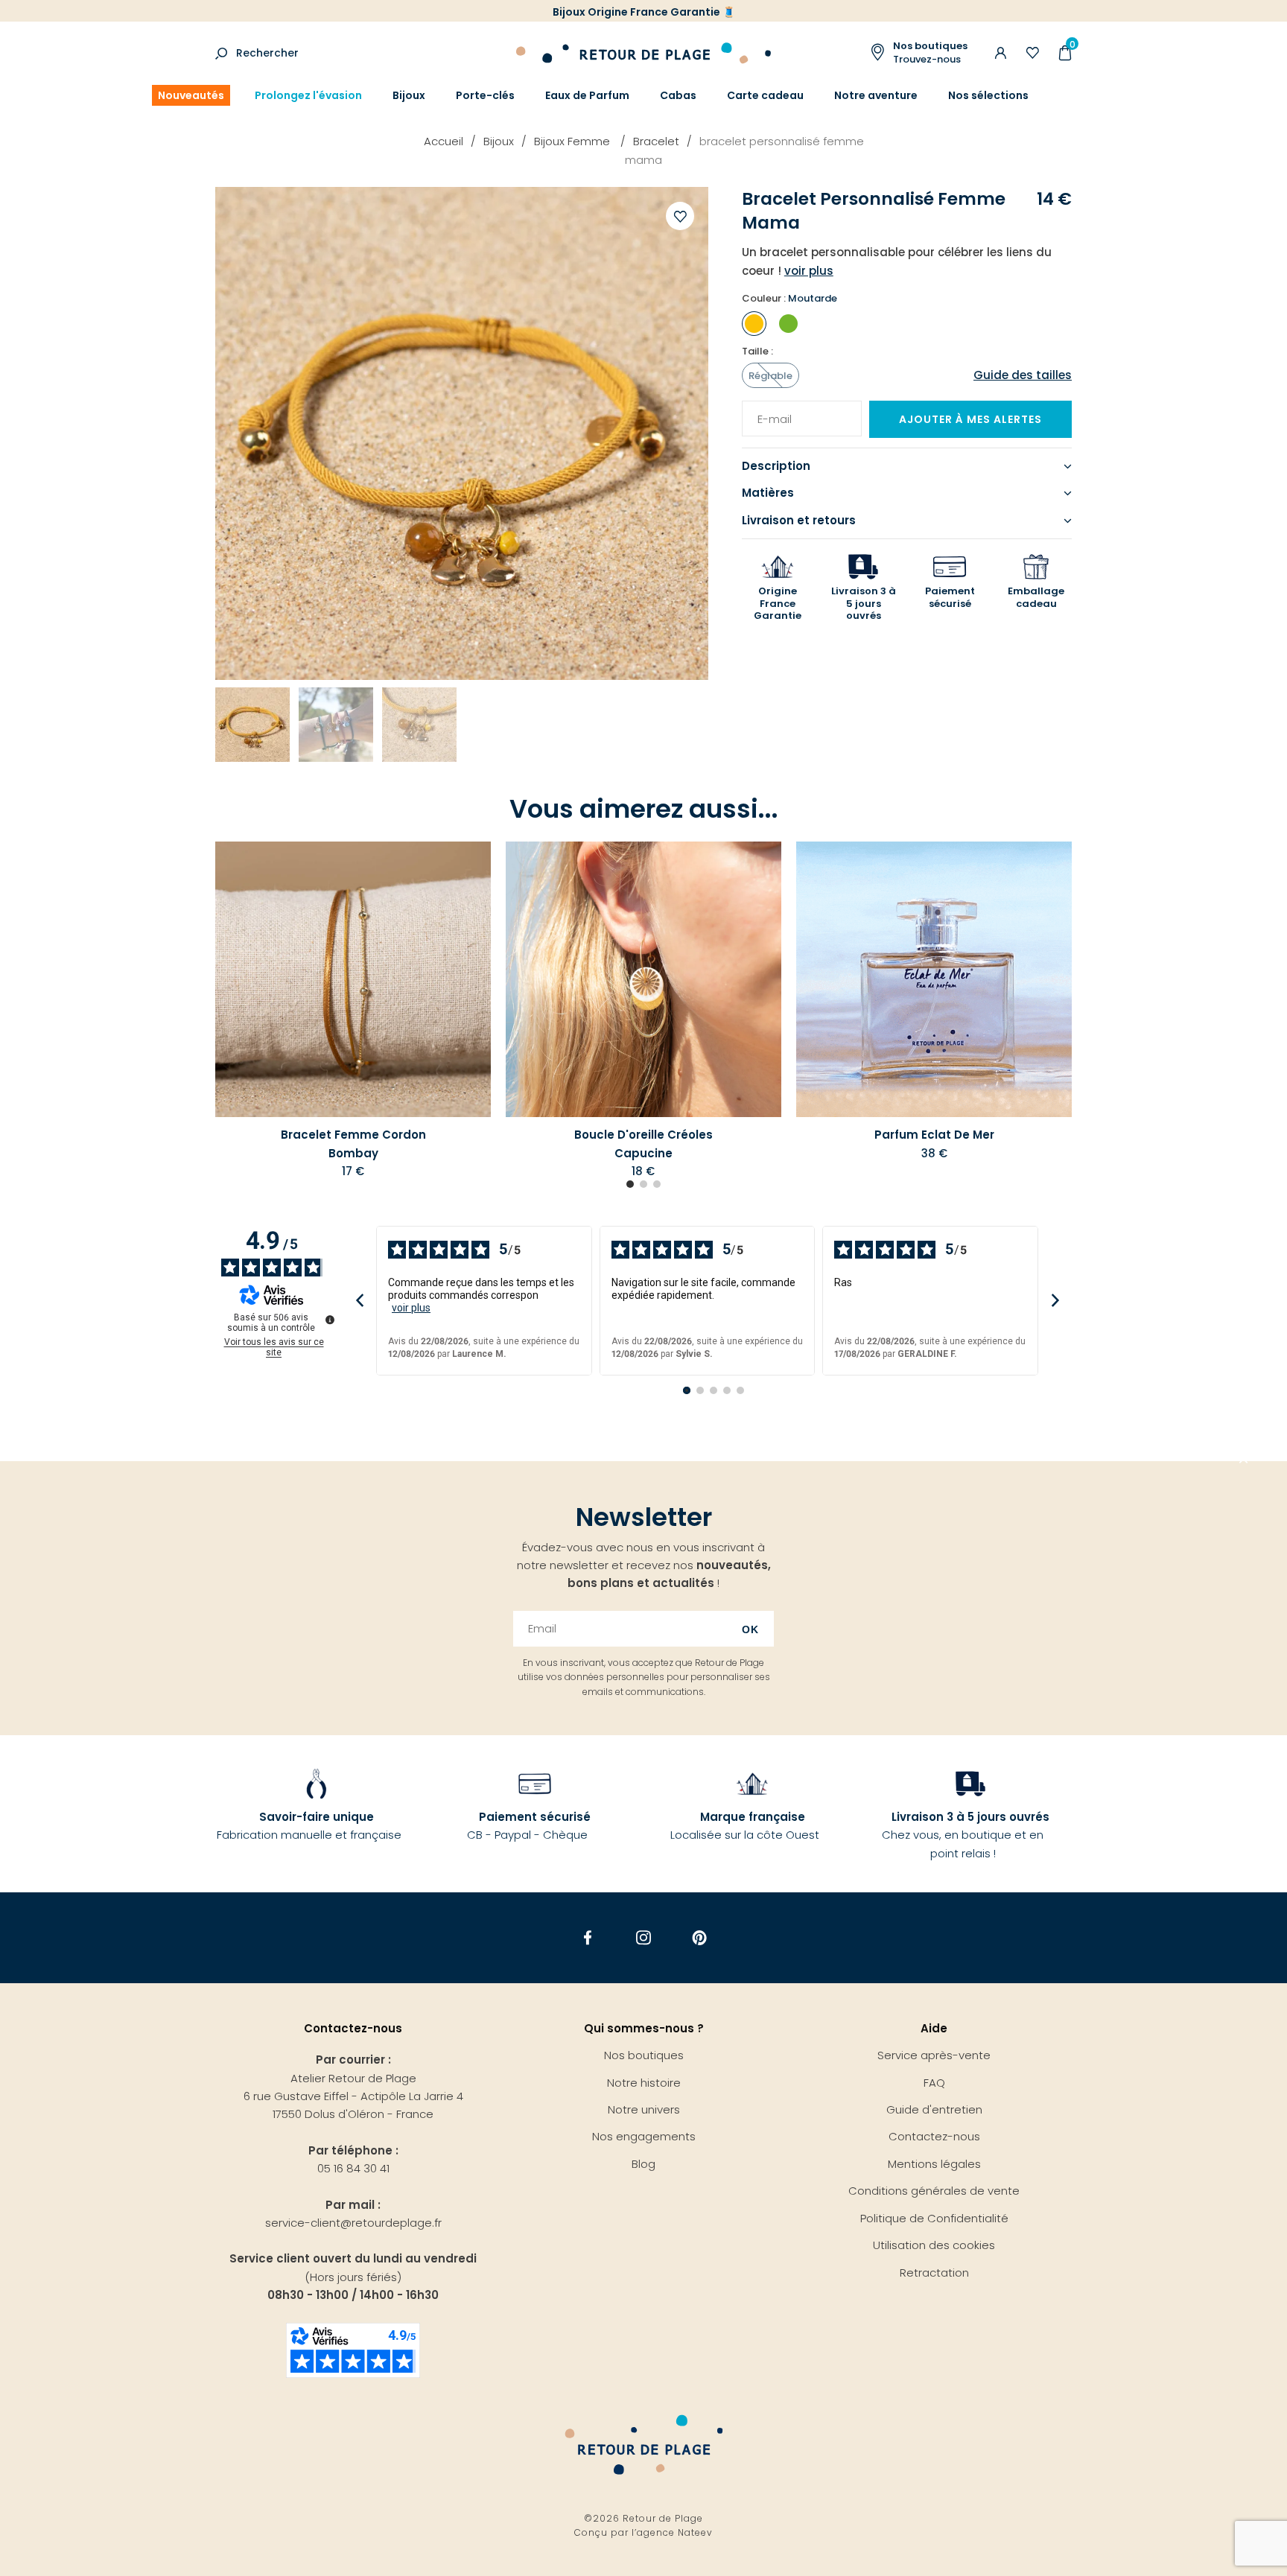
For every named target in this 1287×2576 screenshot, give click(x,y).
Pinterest (700, 1938)
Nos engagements (644, 2136)
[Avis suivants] (1055, 1301)
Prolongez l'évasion (308, 95)
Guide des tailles (1023, 375)
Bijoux (409, 95)
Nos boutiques (644, 2055)
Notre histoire (644, 2083)
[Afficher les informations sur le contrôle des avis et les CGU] (330, 1320)
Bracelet (656, 141)
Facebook (588, 1938)
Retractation (934, 2273)
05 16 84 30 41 (353, 2168)
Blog (643, 2164)
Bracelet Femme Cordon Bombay (353, 1144)
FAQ (934, 2083)
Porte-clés (485, 95)
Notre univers (644, 2109)
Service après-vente (934, 2055)
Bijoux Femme (573, 141)
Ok (750, 1629)
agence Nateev (675, 2532)
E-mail (769, 410)
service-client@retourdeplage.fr (353, 2223)
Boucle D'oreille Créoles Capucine (643, 1144)
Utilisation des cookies (934, 2245)
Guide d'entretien (934, 2109)
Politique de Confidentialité (934, 2218)
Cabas (678, 95)
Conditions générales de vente (934, 2191)
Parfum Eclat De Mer (934, 1135)
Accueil (444, 141)
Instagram (644, 1938)
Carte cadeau (765, 95)
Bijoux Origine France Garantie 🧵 (644, 12)
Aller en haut (1244, 1461)
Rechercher (267, 53)
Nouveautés (191, 95)
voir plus (411, 1308)
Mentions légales (934, 2164)
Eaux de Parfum (587, 95)
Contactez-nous (934, 2136)
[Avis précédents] (359, 1301)
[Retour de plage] (643, 51)
